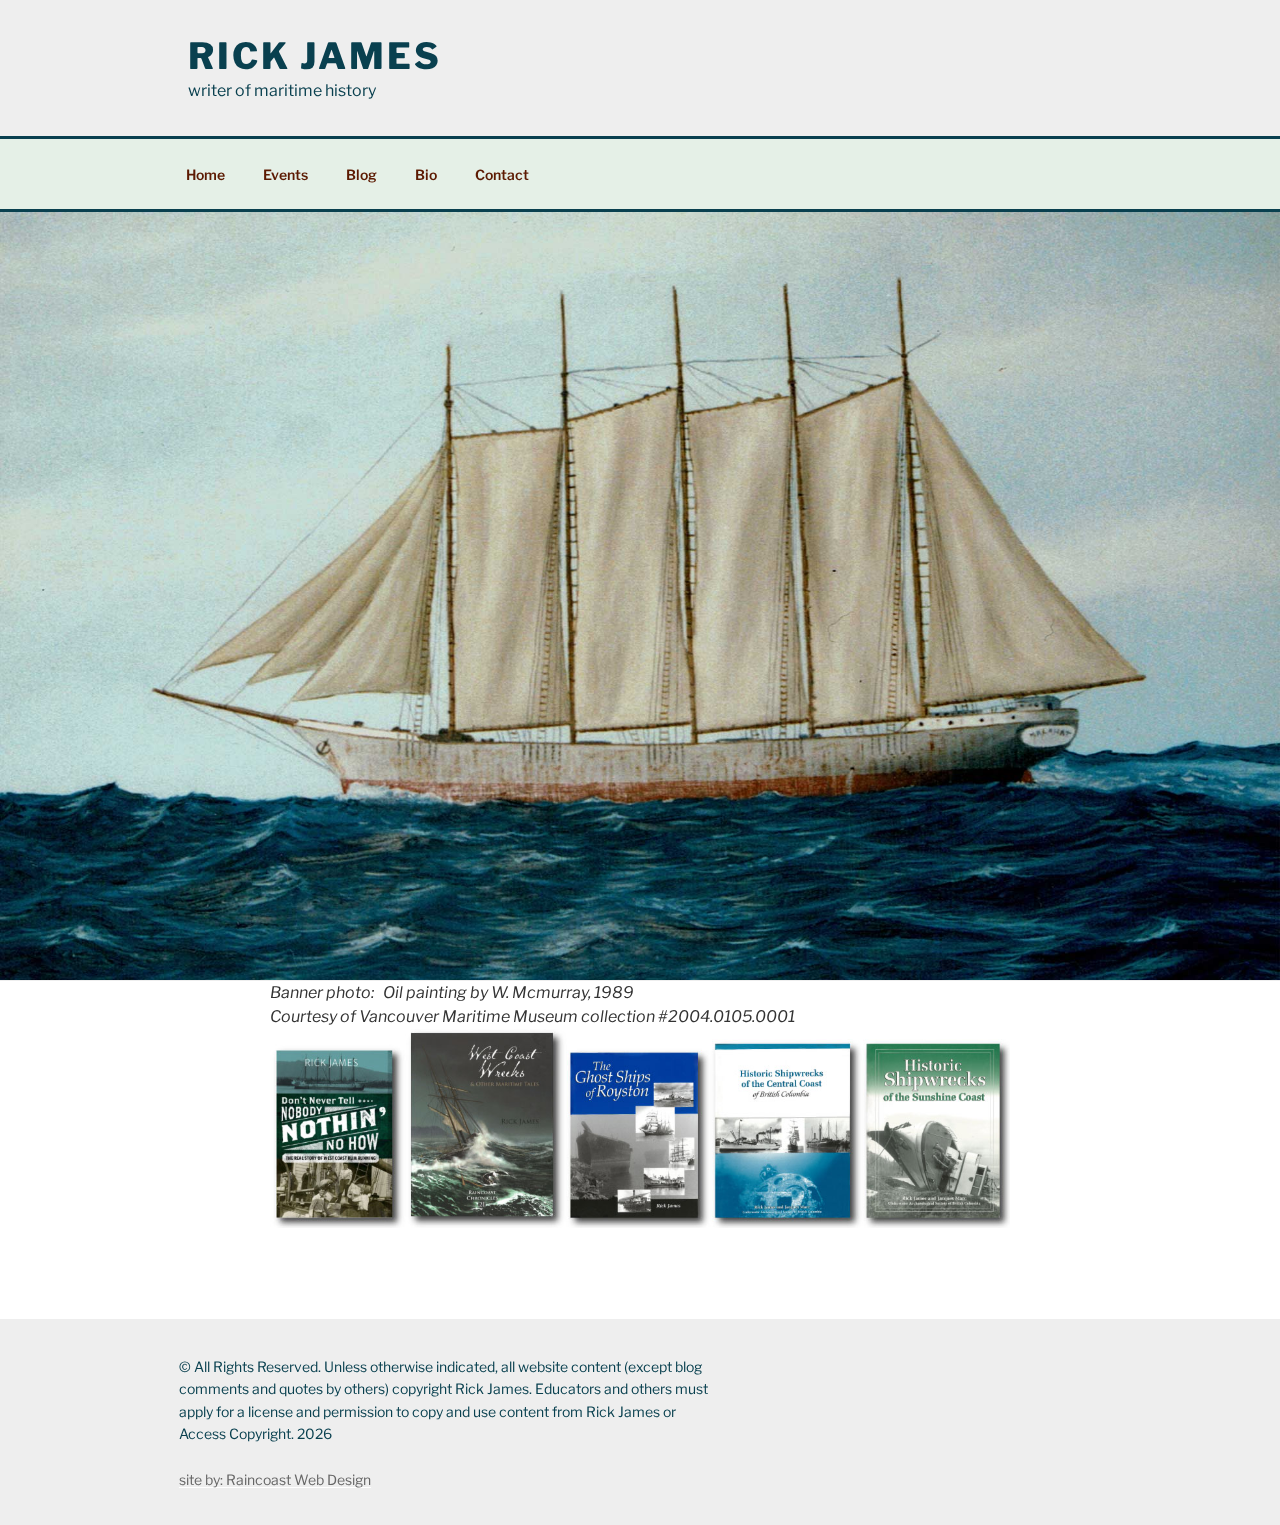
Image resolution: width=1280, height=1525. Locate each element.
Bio (426, 174)
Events (285, 174)
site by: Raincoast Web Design (275, 1479)
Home (205, 174)
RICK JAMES (315, 56)
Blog (361, 174)
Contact (502, 174)
